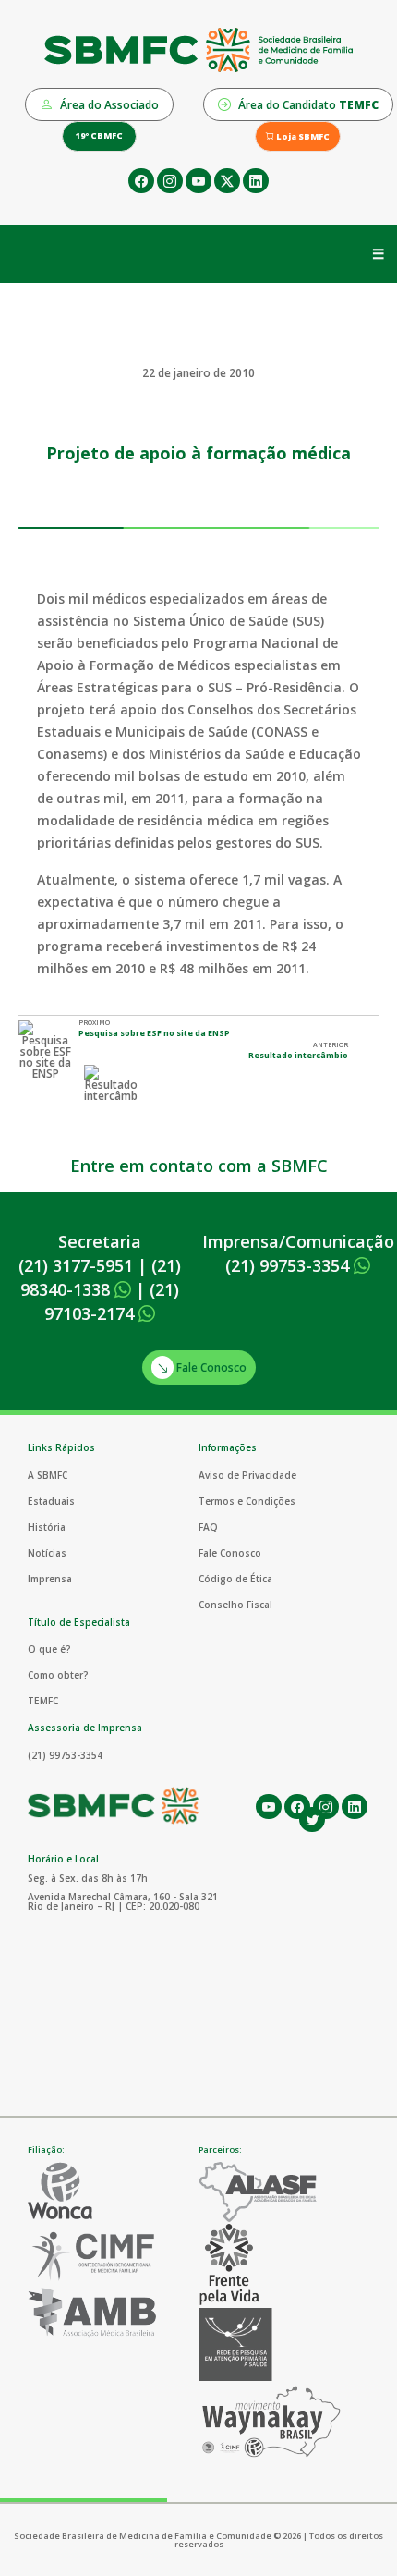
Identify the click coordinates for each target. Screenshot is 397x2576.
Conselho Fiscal (235, 1605)
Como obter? (58, 1675)
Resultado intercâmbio (298, 1055)
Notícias (47, 1553)
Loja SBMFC (302, 136)
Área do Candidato (307, 105)
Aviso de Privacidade (247, 1475)
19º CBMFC (99, 135)
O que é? (49, 1649)
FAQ (208, 1527)
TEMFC (43, 1701)
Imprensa (50, 1579)
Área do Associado (108, 105)
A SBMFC (48, 1475)
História (47, 1527)
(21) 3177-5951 (76, 1265)
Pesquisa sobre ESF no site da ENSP (154, 1033)
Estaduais (51, 1501)
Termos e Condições (247, 1501)
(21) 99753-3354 (289, 1265)
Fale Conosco (210, 1367)
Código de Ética (235, 1579)
